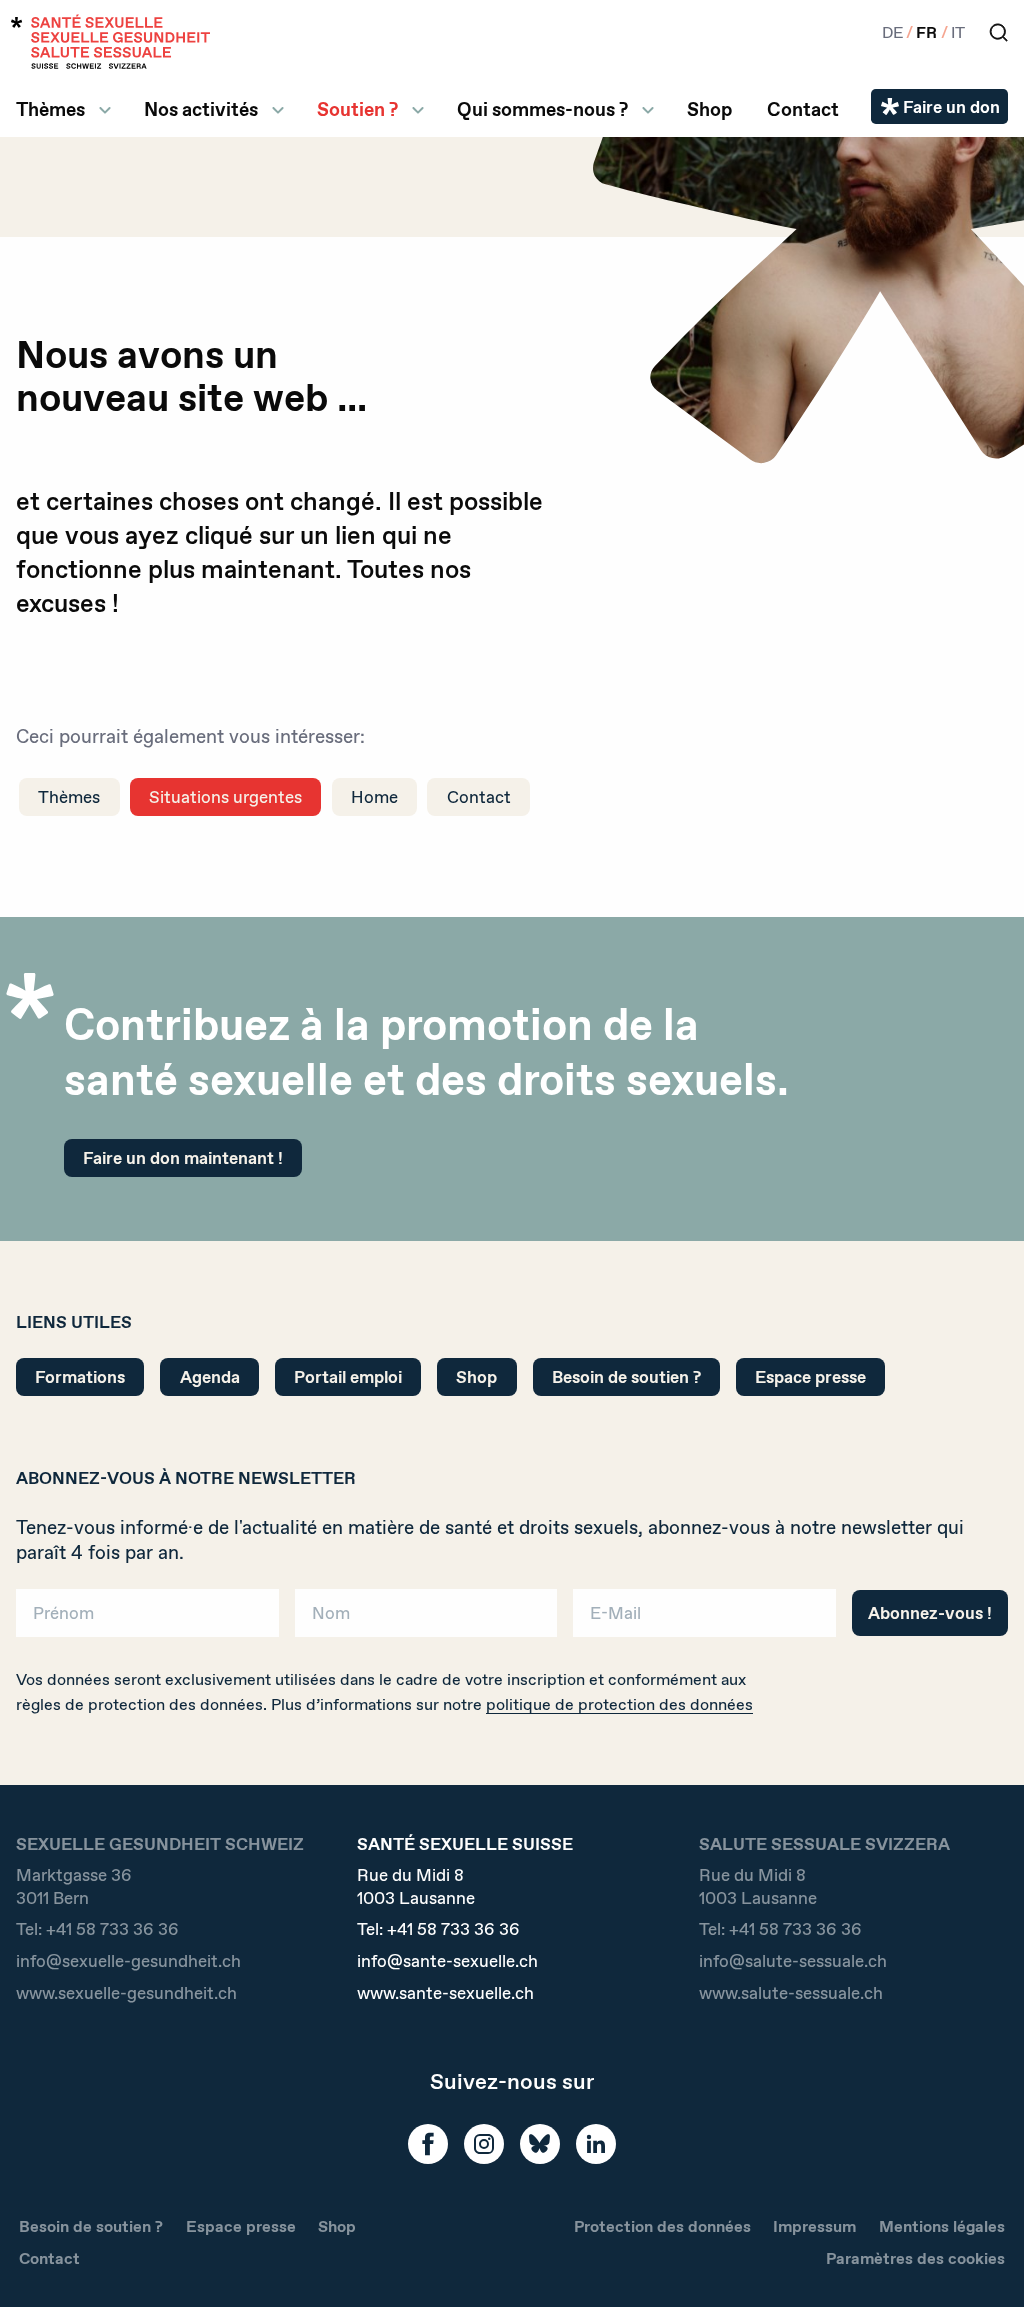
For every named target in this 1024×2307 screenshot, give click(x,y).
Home (374, 796)
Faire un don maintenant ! (183, 1157)
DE (892, 32)
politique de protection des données (619, 1704)
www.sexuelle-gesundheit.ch (126, 1993)
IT (958, 32)
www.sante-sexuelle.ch (445, 1993)
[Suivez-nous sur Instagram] (484, 2144)
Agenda (210, 1376)
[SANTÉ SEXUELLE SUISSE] (111, 41)
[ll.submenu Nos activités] (278, 110)
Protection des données (662, 2226)
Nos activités (201, 109)
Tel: (97, 1929)
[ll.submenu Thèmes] (105, 110)
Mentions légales (942, 2226)
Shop (709, 109)
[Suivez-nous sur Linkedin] (596, 2144)
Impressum (814, 2226)
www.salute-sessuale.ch (791, 1993)
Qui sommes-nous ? (542, 109)
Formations (80, 1376)
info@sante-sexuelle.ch (447, 1961)
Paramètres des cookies (915, 2258)
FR (926, 32)
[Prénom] (147, 1619)
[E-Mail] (704, 1619)
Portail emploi (348, 1376)
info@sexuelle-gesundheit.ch (128, 1961)
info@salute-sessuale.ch (793, 1961)
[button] (980, 2259)
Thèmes (50, 109)
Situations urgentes (225, 796)
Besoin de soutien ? (626, 1376)
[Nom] (426, 1619)
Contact (803, 109)
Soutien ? (357, 109)
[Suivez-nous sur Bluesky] (540, 2144)
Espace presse (810, 1376)
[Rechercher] (998, 32)
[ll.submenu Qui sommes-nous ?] (648, 110)
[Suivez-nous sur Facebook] (428, 2144)
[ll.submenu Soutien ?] (418, 110)
